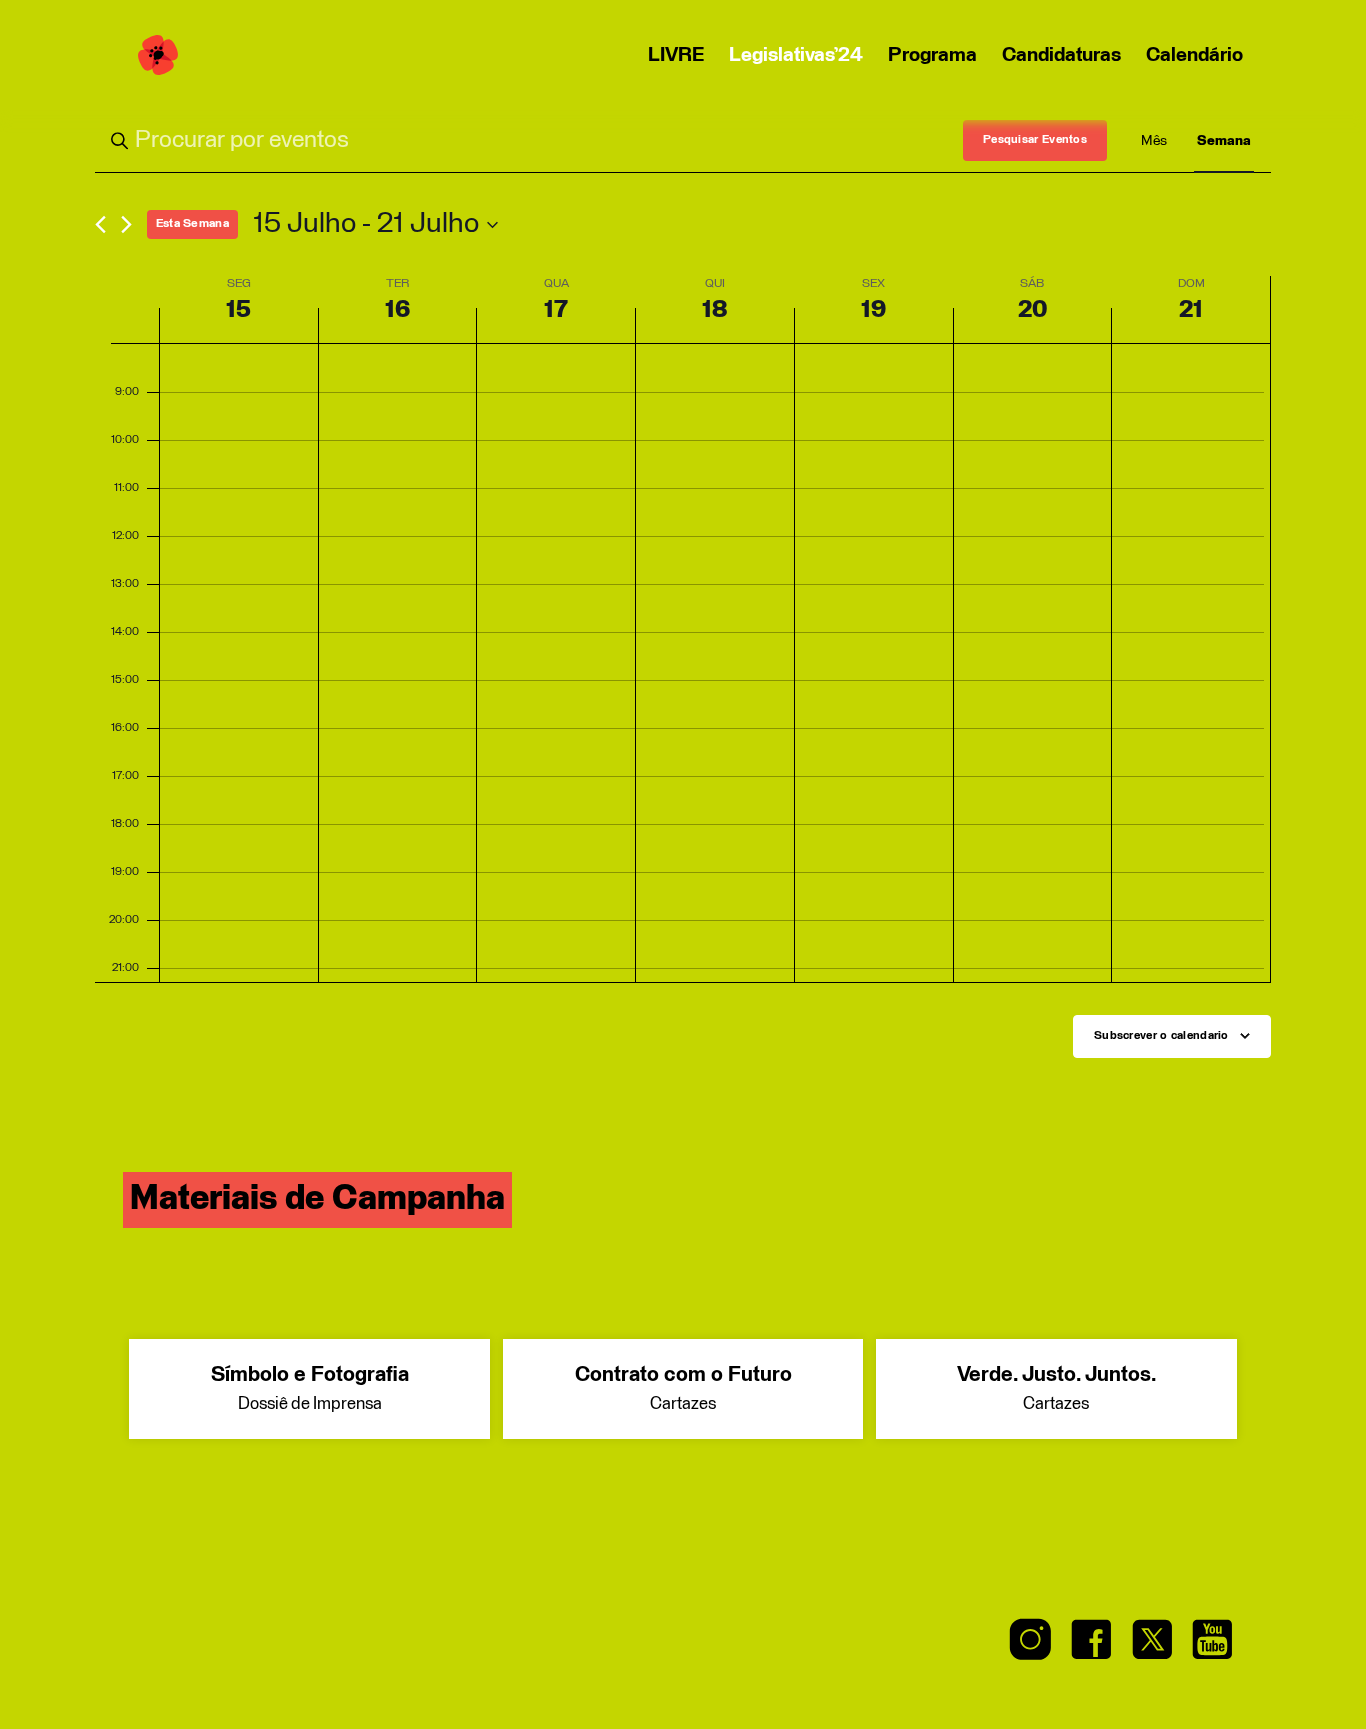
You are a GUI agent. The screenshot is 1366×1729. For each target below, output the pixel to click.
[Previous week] (100, 224)
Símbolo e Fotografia (310, 1388)
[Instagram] (1031, 1645)
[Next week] (126, 224)
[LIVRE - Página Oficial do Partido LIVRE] (158, 55)
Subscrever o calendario (1161, 1036)
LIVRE (676, 55)
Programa (932, 55)
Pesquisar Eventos (1035, 140)
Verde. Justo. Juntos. (1056, 1388)
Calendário (1194, 55)
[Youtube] (1212, 1645)
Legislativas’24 (796, 55)
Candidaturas (1061, 55)
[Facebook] (1091, 1645)
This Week (192, 224)
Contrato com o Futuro (683, 1388)
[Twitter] (1152, 1645)
